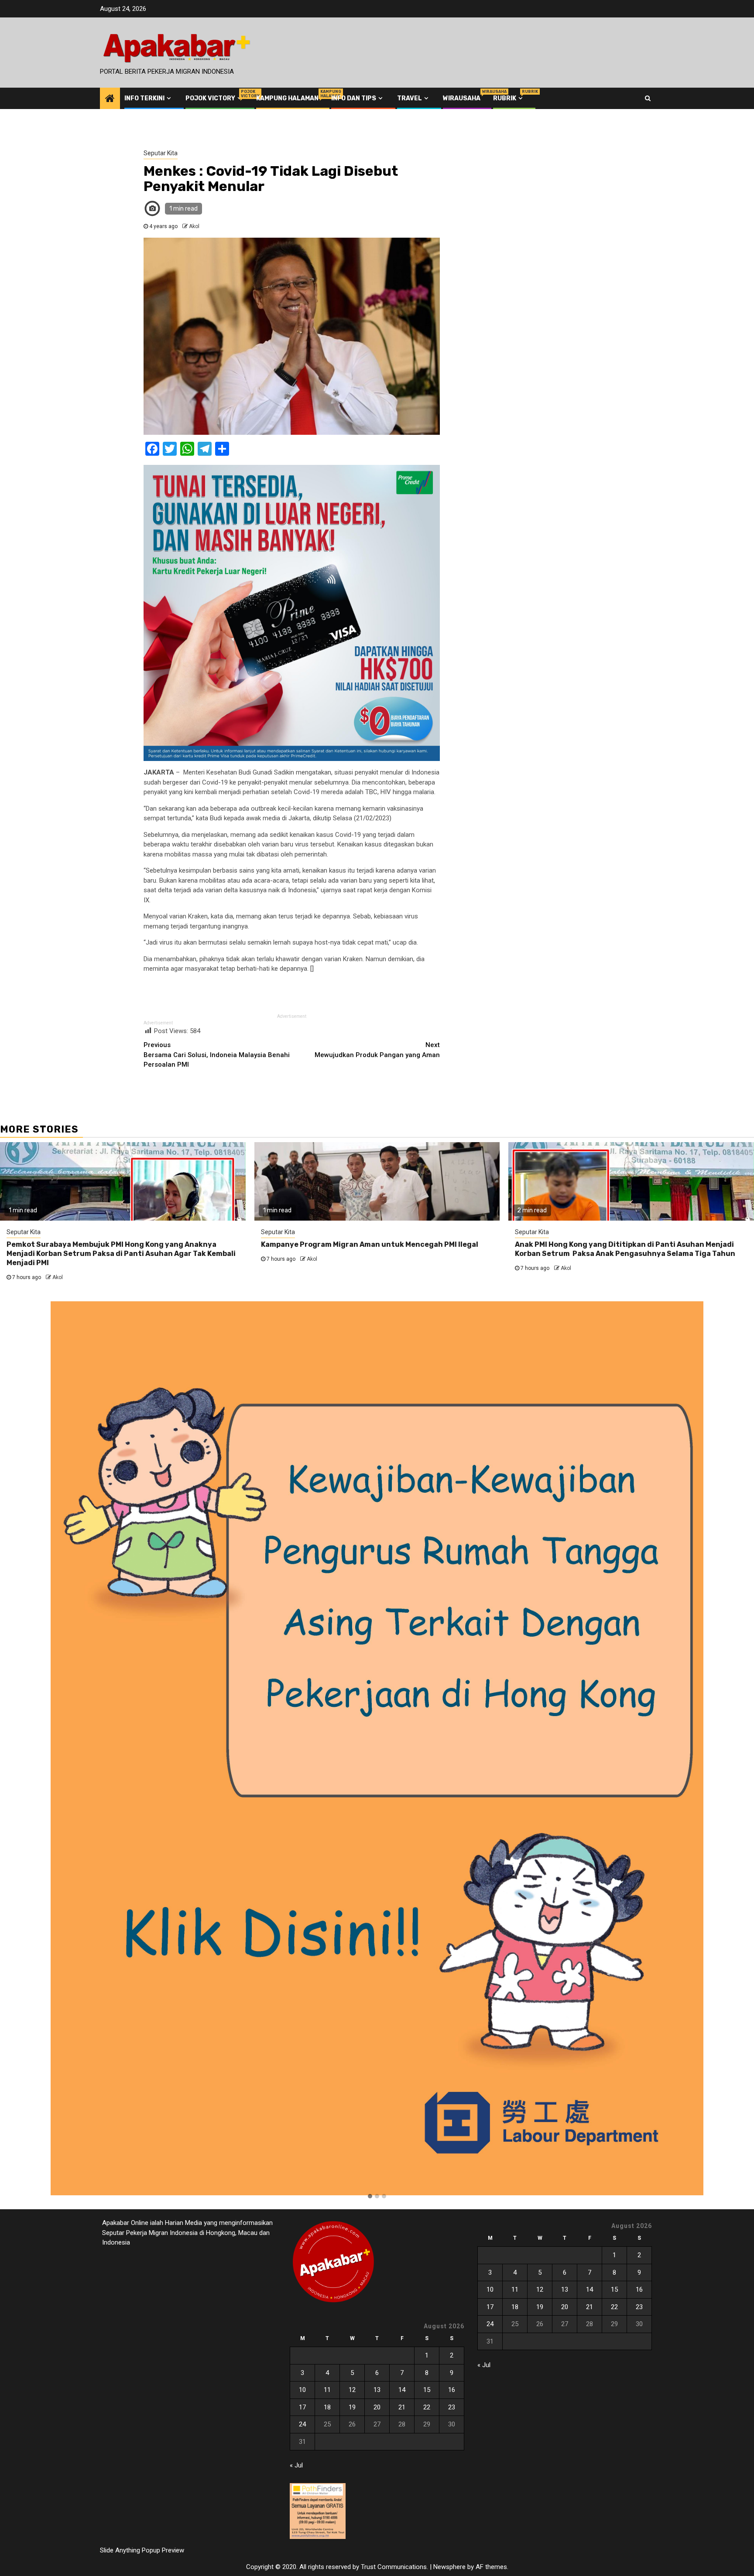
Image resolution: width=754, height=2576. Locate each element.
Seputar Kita (161, 153)
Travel (410, 98)
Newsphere (449, 2567)
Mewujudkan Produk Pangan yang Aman (377, 1050)
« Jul (296, 2465)
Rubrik (509, 98)
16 (452, 2390)
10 (302, 2390)
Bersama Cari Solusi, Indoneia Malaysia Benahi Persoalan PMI (217, 1055)
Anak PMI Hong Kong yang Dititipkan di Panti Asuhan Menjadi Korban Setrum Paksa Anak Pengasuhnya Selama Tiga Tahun (625, 1249)
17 (302, 2407)
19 (352, 2407)
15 (427, 2390)
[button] (370, 2197)
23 (452, 2407)
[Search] (648, 98)
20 (377, 2407)
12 (352, 2390)
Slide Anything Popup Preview (142, 2550)
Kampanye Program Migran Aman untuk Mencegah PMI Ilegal (370, 1244)
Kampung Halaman (287, 98)
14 (402, 2390)
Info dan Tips (354, 98)
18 (327, 2407)
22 (427, 2407)
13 (377, 2390)
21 (402, 2407)
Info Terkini (144, 98)
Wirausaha (462, 98)
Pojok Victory (214, 98)
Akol (194, 226)
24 (302, 2424)
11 (327, 2390)
